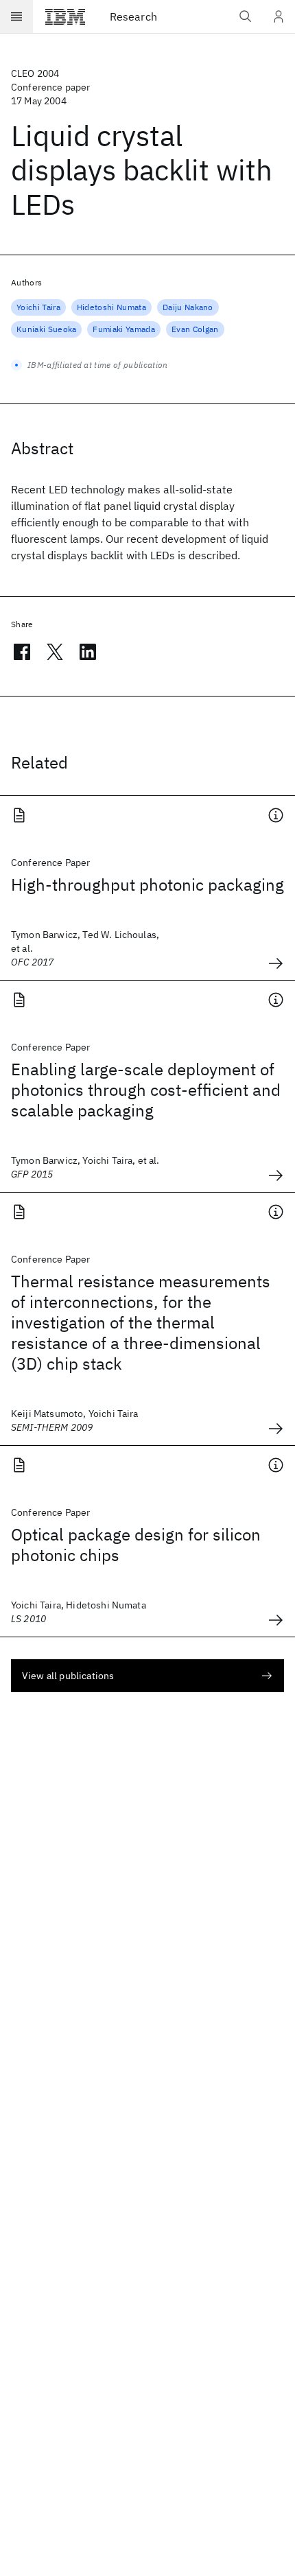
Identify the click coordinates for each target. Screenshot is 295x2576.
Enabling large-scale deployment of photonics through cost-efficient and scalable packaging (146, 1090)
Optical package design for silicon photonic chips (136, 1545)
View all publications (68, 1676)
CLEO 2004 (35, 73)
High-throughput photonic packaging (147, 885)
